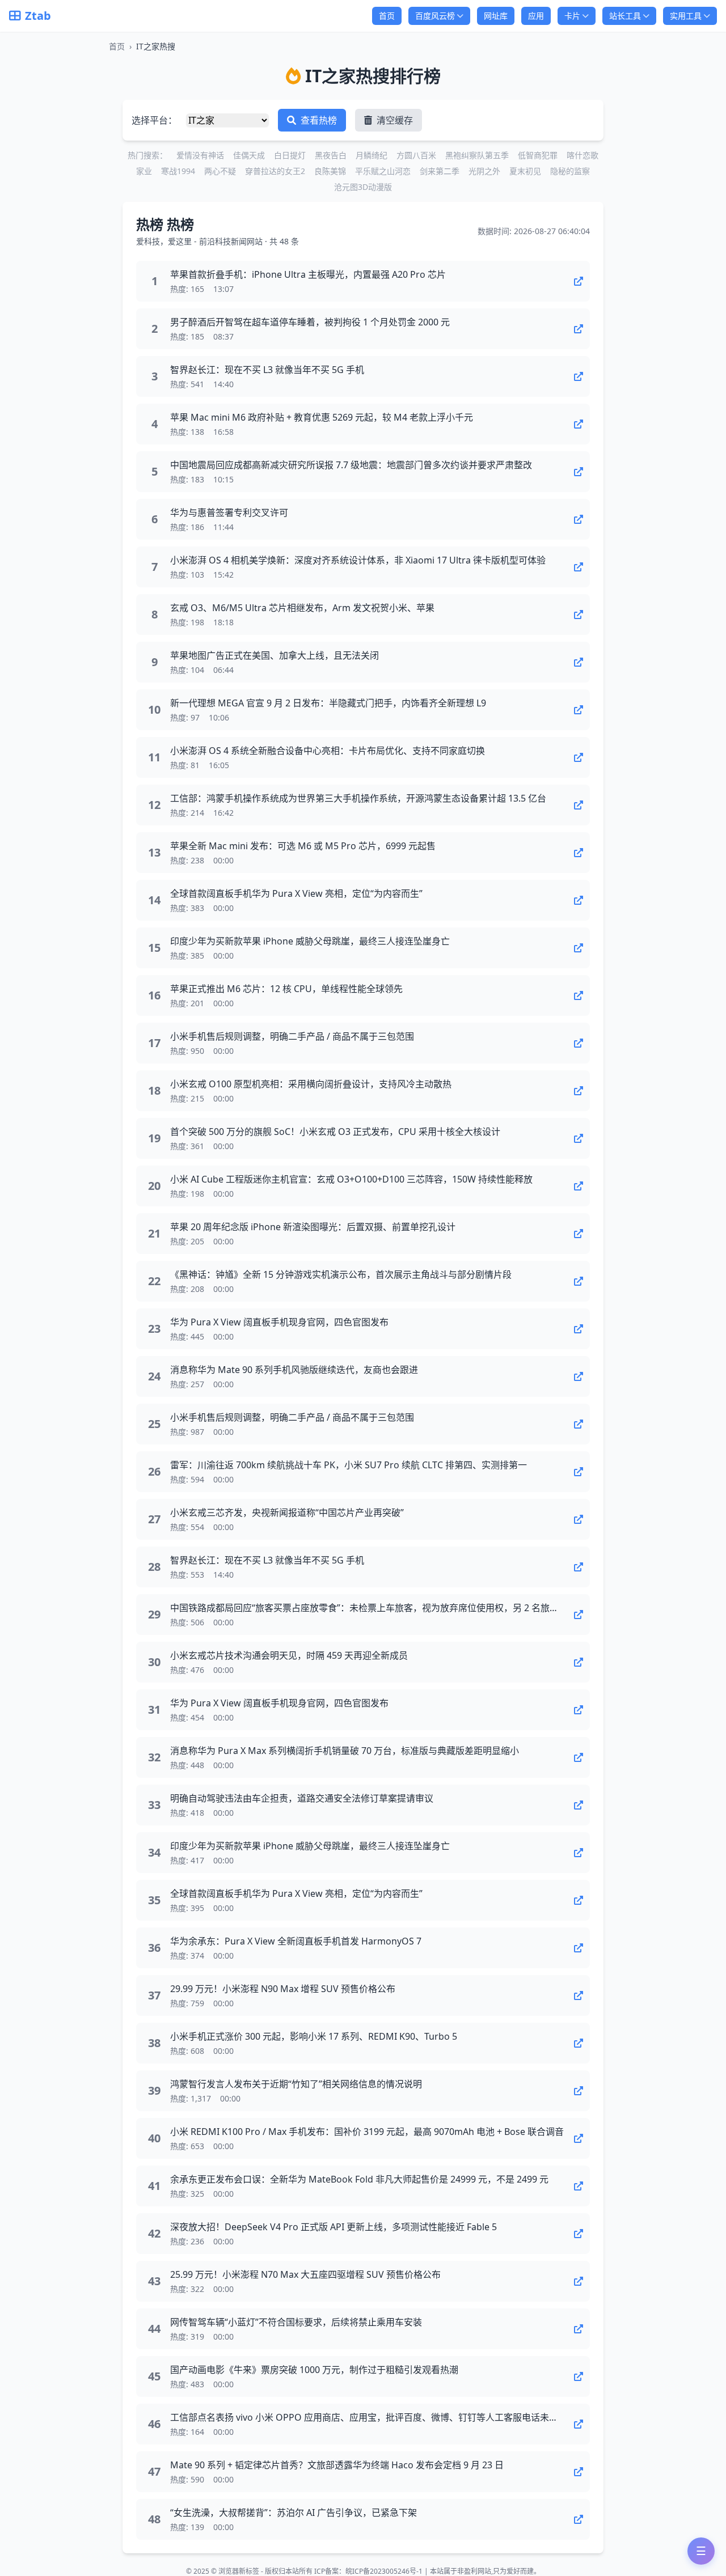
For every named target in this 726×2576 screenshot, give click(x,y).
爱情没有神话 (200, 155)
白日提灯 (290, 155)
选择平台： (154, 120)
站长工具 (625, 16)
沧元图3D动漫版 (363, 187)
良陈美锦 (330, 171)
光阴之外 (484, 171)
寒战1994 (178, 171)
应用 (536, 16)
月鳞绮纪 (372, 155)
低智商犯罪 (538, 155)
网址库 (496, 16)
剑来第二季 (440, 171)
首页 (387, 16)
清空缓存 (394, 120)
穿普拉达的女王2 (275, 171)
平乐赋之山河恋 (383, 171)
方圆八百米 (416, 155)
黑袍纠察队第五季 (477, 155)
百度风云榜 (435, 16)
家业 (144, 171)
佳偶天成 (249, 155)
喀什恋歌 (583, 155)
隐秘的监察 (570, 171)
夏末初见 (525, 171)
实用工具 (686, 16)
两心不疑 (220, 171)
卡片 (572, 16)
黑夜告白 (331, 155)
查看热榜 (318, 120)
